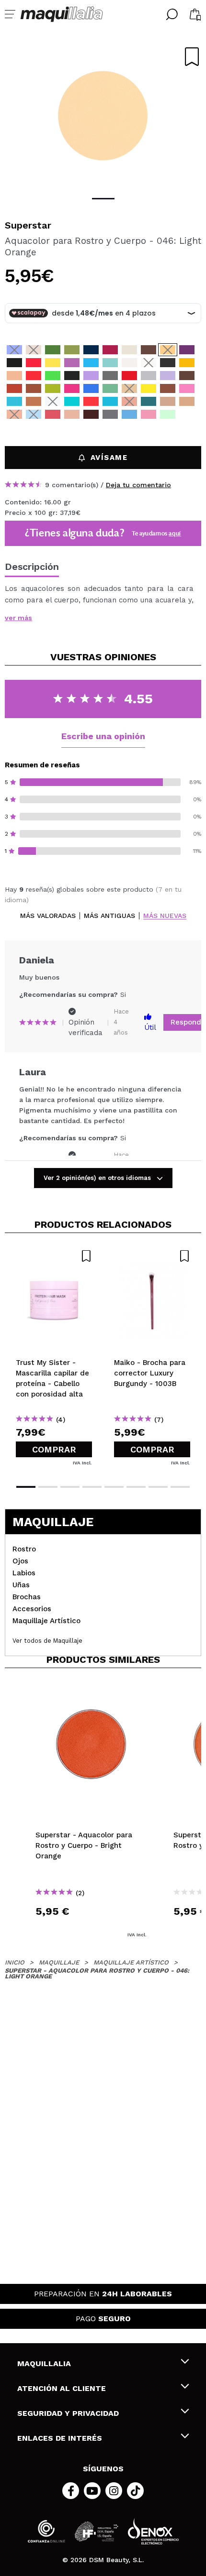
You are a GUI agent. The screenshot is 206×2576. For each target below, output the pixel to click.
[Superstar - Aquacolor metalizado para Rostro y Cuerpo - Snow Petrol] (149, 401)
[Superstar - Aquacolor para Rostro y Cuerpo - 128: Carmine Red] (129, 376)
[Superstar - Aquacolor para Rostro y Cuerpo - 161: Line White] (129, 363)
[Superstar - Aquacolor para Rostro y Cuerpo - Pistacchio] (168, 414)
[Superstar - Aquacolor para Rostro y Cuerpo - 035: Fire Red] (34, 376)
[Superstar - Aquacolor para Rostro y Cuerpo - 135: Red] (91, 401)
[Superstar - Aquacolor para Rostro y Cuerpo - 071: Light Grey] (149, 376)
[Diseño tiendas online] (153, 2531)
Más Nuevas (165, 916)
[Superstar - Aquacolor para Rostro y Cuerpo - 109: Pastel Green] (110, 363)
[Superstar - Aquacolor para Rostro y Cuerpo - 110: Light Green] (53, 388)
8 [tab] (180, 1487)
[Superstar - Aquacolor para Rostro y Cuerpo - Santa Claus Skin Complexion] (72, 414)
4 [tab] (92, 1487)
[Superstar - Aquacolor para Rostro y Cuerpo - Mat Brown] (53, 427)
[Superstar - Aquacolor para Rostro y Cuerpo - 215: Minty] (110, 401)
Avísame (109, 458)
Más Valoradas (48, 916)
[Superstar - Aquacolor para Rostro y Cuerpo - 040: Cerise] (34, 363)
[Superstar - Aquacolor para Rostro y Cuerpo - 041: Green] (53, 350)
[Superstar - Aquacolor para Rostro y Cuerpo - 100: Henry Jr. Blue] (14, 401)
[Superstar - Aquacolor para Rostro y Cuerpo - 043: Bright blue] (14, 350)
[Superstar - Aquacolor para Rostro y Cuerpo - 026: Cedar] (34, 388)
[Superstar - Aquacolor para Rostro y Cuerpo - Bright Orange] (129, 401)
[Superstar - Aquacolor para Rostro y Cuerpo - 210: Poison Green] (53, 376)
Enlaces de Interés (60, 2438)
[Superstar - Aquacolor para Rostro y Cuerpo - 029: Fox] (14, 388)
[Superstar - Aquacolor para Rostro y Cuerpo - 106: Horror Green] (110, 388)
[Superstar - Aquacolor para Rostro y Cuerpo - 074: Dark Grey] (110, 376)
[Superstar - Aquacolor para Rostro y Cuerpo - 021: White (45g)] (149, 363)
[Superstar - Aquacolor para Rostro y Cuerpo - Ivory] (14, 427)
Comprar (54, 1449)
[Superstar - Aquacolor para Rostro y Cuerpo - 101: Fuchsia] (72, 388)
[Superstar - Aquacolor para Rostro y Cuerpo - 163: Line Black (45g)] (168, 363)
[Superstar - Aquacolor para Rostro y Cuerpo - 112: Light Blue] (91, 388)
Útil (150, 1027)
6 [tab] (136, 1487)
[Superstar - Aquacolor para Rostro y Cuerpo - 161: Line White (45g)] (53, 401)
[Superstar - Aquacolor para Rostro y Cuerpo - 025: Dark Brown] (187, 376)
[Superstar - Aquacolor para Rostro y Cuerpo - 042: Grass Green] (72, 350)
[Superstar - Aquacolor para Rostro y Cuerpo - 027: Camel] (129, 388)
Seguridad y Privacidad (68, 2413)
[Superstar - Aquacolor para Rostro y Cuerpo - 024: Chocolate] (168, 388)
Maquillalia (44, 2363)
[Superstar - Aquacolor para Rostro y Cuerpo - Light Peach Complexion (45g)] (187, 401)
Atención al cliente (62, 2388)
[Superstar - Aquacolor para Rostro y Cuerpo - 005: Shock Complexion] (34, 350)
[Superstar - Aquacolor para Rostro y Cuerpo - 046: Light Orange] (168, 350)
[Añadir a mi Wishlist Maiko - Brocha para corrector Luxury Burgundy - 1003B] (152, 1256)
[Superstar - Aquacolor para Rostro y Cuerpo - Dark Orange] (14, 414)
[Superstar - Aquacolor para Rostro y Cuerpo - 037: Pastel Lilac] (168, 376)
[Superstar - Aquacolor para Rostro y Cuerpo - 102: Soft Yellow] (53, 363)
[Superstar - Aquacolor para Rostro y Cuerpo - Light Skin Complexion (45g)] (168, 401)
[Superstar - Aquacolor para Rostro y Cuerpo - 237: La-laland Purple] (91, 376)
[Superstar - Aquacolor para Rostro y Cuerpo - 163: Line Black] (72, 376)
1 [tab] (103, 199)
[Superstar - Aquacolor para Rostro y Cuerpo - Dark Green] (34, 427)
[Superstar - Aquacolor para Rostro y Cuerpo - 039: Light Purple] (72, 363)
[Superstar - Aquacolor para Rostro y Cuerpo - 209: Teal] (72, 401)
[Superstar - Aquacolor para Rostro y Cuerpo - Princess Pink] (149, 414)
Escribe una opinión (103, 736)
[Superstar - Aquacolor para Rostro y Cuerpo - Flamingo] (53, 414)
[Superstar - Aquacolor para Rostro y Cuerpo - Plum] (91, 414)
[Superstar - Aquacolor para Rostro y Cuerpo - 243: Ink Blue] (91, 350)
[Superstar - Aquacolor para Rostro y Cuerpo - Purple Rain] (187, 414)
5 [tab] (114, 1487)
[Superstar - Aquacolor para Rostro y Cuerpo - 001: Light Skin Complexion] (14, 376)
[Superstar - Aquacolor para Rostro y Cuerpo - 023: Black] (14, 363)
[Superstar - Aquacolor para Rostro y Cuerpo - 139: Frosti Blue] (129, 414)
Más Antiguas (109, 916)
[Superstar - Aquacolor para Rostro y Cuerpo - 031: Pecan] (34, 401)
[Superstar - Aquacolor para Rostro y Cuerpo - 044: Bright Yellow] (149, 388)
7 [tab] (158, 1487)
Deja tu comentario (138, 485)
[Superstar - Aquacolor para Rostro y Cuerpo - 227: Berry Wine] (110, 350)
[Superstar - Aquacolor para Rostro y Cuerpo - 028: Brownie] (149, 350)
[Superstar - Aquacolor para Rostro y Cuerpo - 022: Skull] (129, 350)
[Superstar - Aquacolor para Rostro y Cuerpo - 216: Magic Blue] (91, 363)
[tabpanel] (103, 115)
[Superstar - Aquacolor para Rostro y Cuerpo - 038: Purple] (187, 350)
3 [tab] (70, 1487)
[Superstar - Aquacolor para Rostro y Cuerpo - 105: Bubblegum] (187, 388)
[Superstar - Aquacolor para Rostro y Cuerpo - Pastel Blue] (34, 414)
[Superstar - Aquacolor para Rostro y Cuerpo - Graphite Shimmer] (110, 414)
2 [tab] (48, 1487)
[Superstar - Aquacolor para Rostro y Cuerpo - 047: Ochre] (187, 363)
